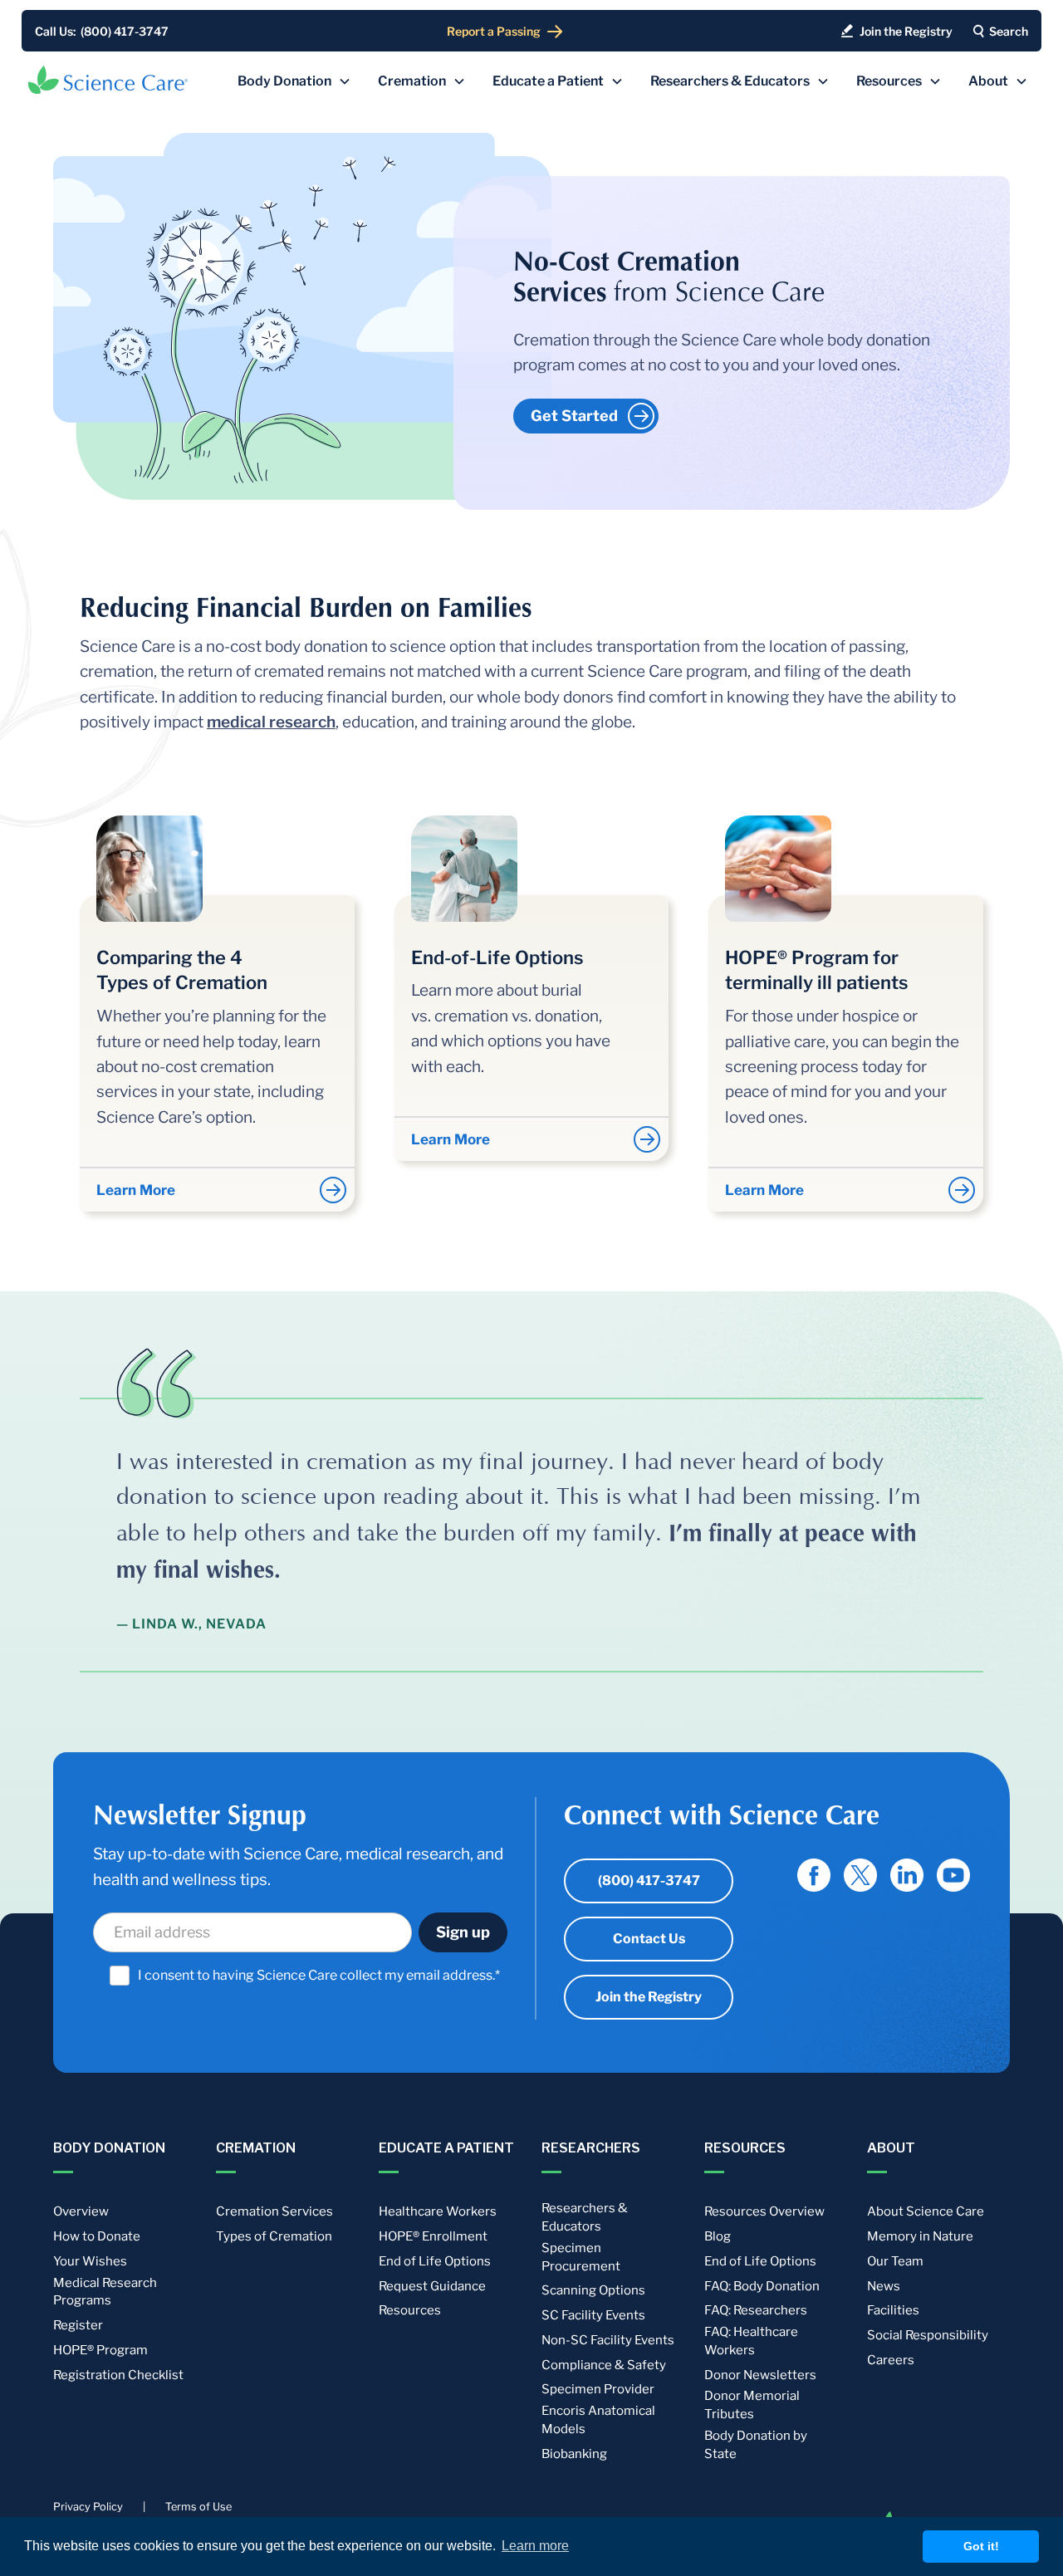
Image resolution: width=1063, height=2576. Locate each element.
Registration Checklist (118, 2375)
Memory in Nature (920, 2236)
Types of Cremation (274, 2236)
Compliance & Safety (604, 2365)
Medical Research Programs (105, 2292)
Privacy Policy (88, 2507)
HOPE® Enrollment (433, 2236)
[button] (294, 81)
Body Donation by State (756, 2445)
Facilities (893, 2310)
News (884, 2286)
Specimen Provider (598, 2389)
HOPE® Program (100, 2350)
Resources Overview (764, 2211)
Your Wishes (90, 2261)
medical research (271, 722)
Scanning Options (593, 2290)
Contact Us (649, 1939)
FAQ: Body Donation (762, 2286)
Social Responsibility (928, 2335)
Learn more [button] (535, 2546)
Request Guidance (432, 2286)
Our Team (895, 2261)
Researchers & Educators (585, 2217)
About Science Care (926, 2211)
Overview (81, 2211)
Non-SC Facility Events (608, 2340)
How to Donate (97, 2236)
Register (78, 2325)
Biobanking (574, 2454)
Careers (891, 2360)
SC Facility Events (593, 2315)
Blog (718, 2236)
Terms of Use (198, 2507)
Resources (410, 2310)
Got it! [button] (981, 2546)
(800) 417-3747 (649, 1881)
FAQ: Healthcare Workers (751, 2341)
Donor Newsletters (760, 2375)
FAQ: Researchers (756, 2310)
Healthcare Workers (438, 2211)
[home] (108, 80)
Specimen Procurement (581, 2257)
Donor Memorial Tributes (752, 2405)
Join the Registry (649, 1997)
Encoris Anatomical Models (598, 2420)
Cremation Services (274, 2211)
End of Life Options (435, 2261)
